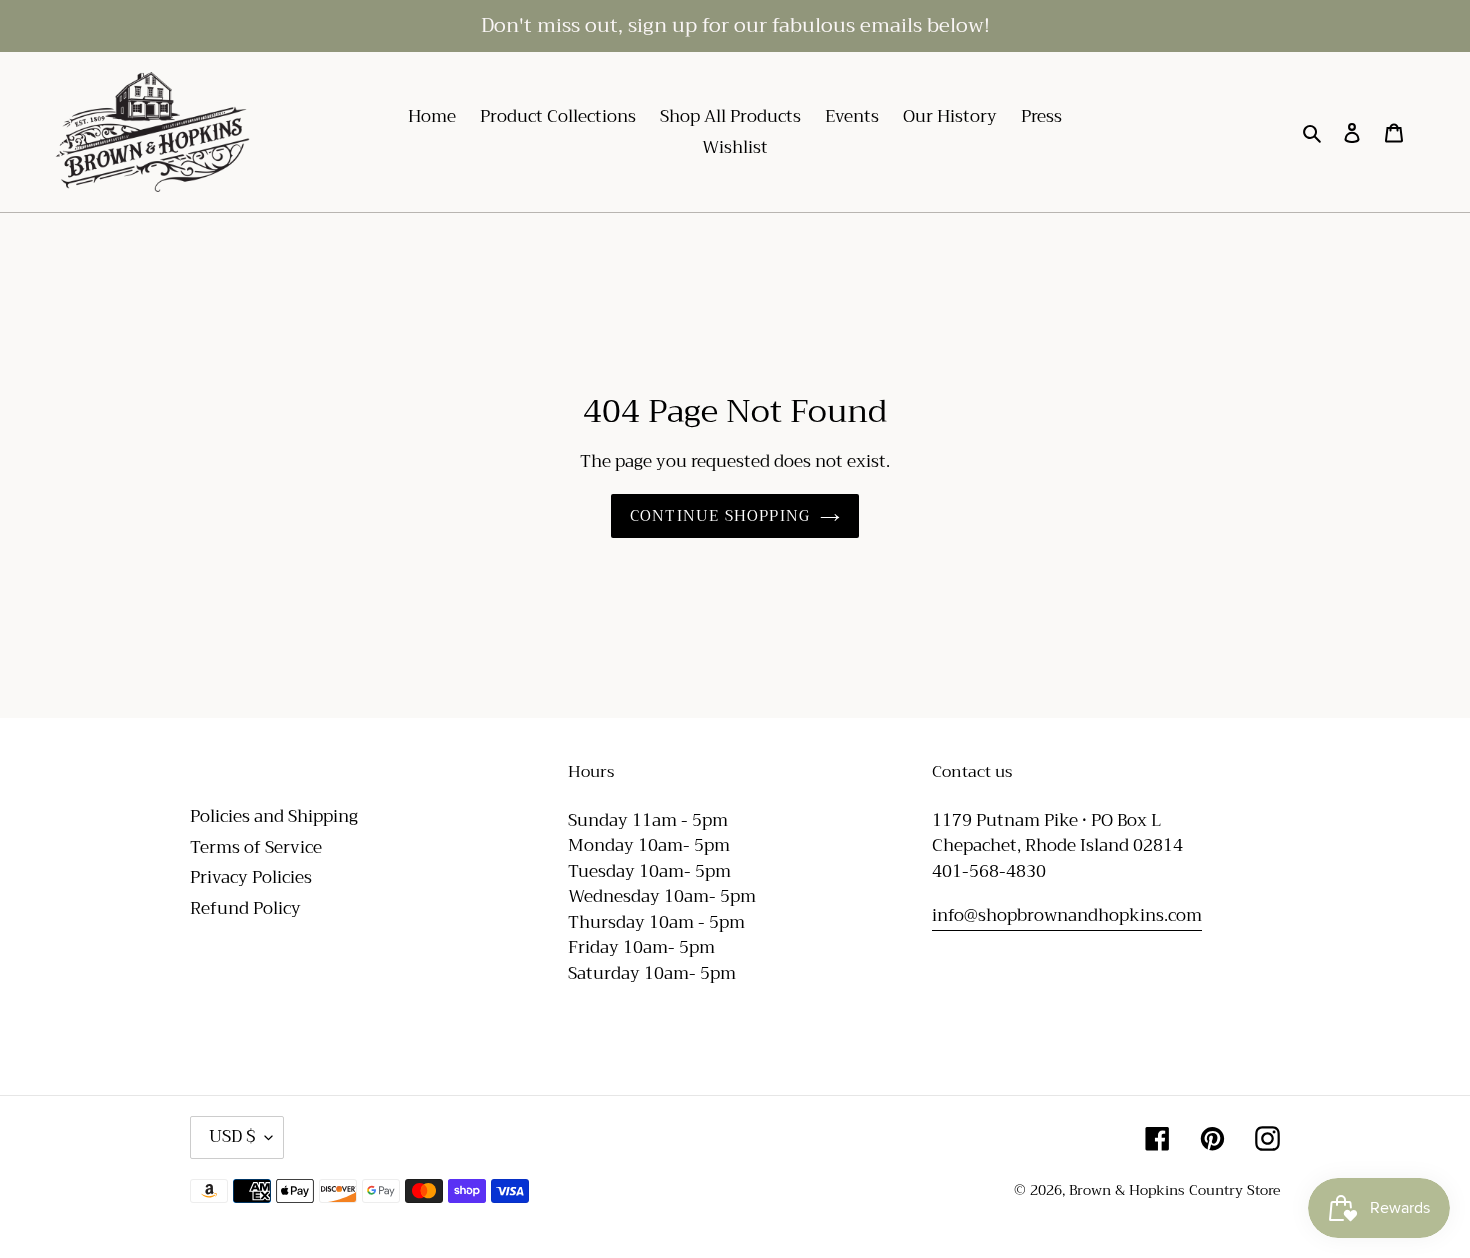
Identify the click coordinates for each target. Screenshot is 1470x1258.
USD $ (232, 1136)
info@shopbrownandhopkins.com (1067, 915)
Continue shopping (720, 516)
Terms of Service (256, 847)
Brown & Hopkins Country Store (1174, 1190)
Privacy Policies (251, 877)
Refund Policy (245, 908)
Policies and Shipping (274, 816)
